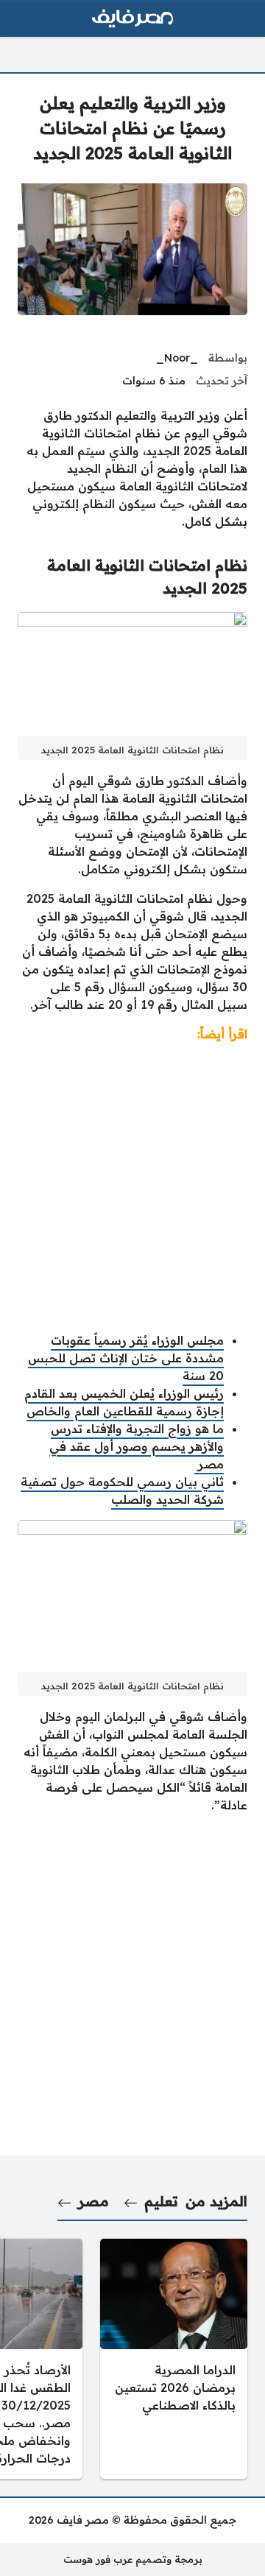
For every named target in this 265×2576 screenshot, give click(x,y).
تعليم (161, 2201)
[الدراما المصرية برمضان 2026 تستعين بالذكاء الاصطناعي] (174, 2359)
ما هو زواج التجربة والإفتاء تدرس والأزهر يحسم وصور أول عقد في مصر (137, 1446)
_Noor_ (177, 358)
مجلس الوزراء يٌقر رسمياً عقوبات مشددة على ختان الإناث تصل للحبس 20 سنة (126, 1358)
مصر (93, 2201)
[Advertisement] (132, 1187)
